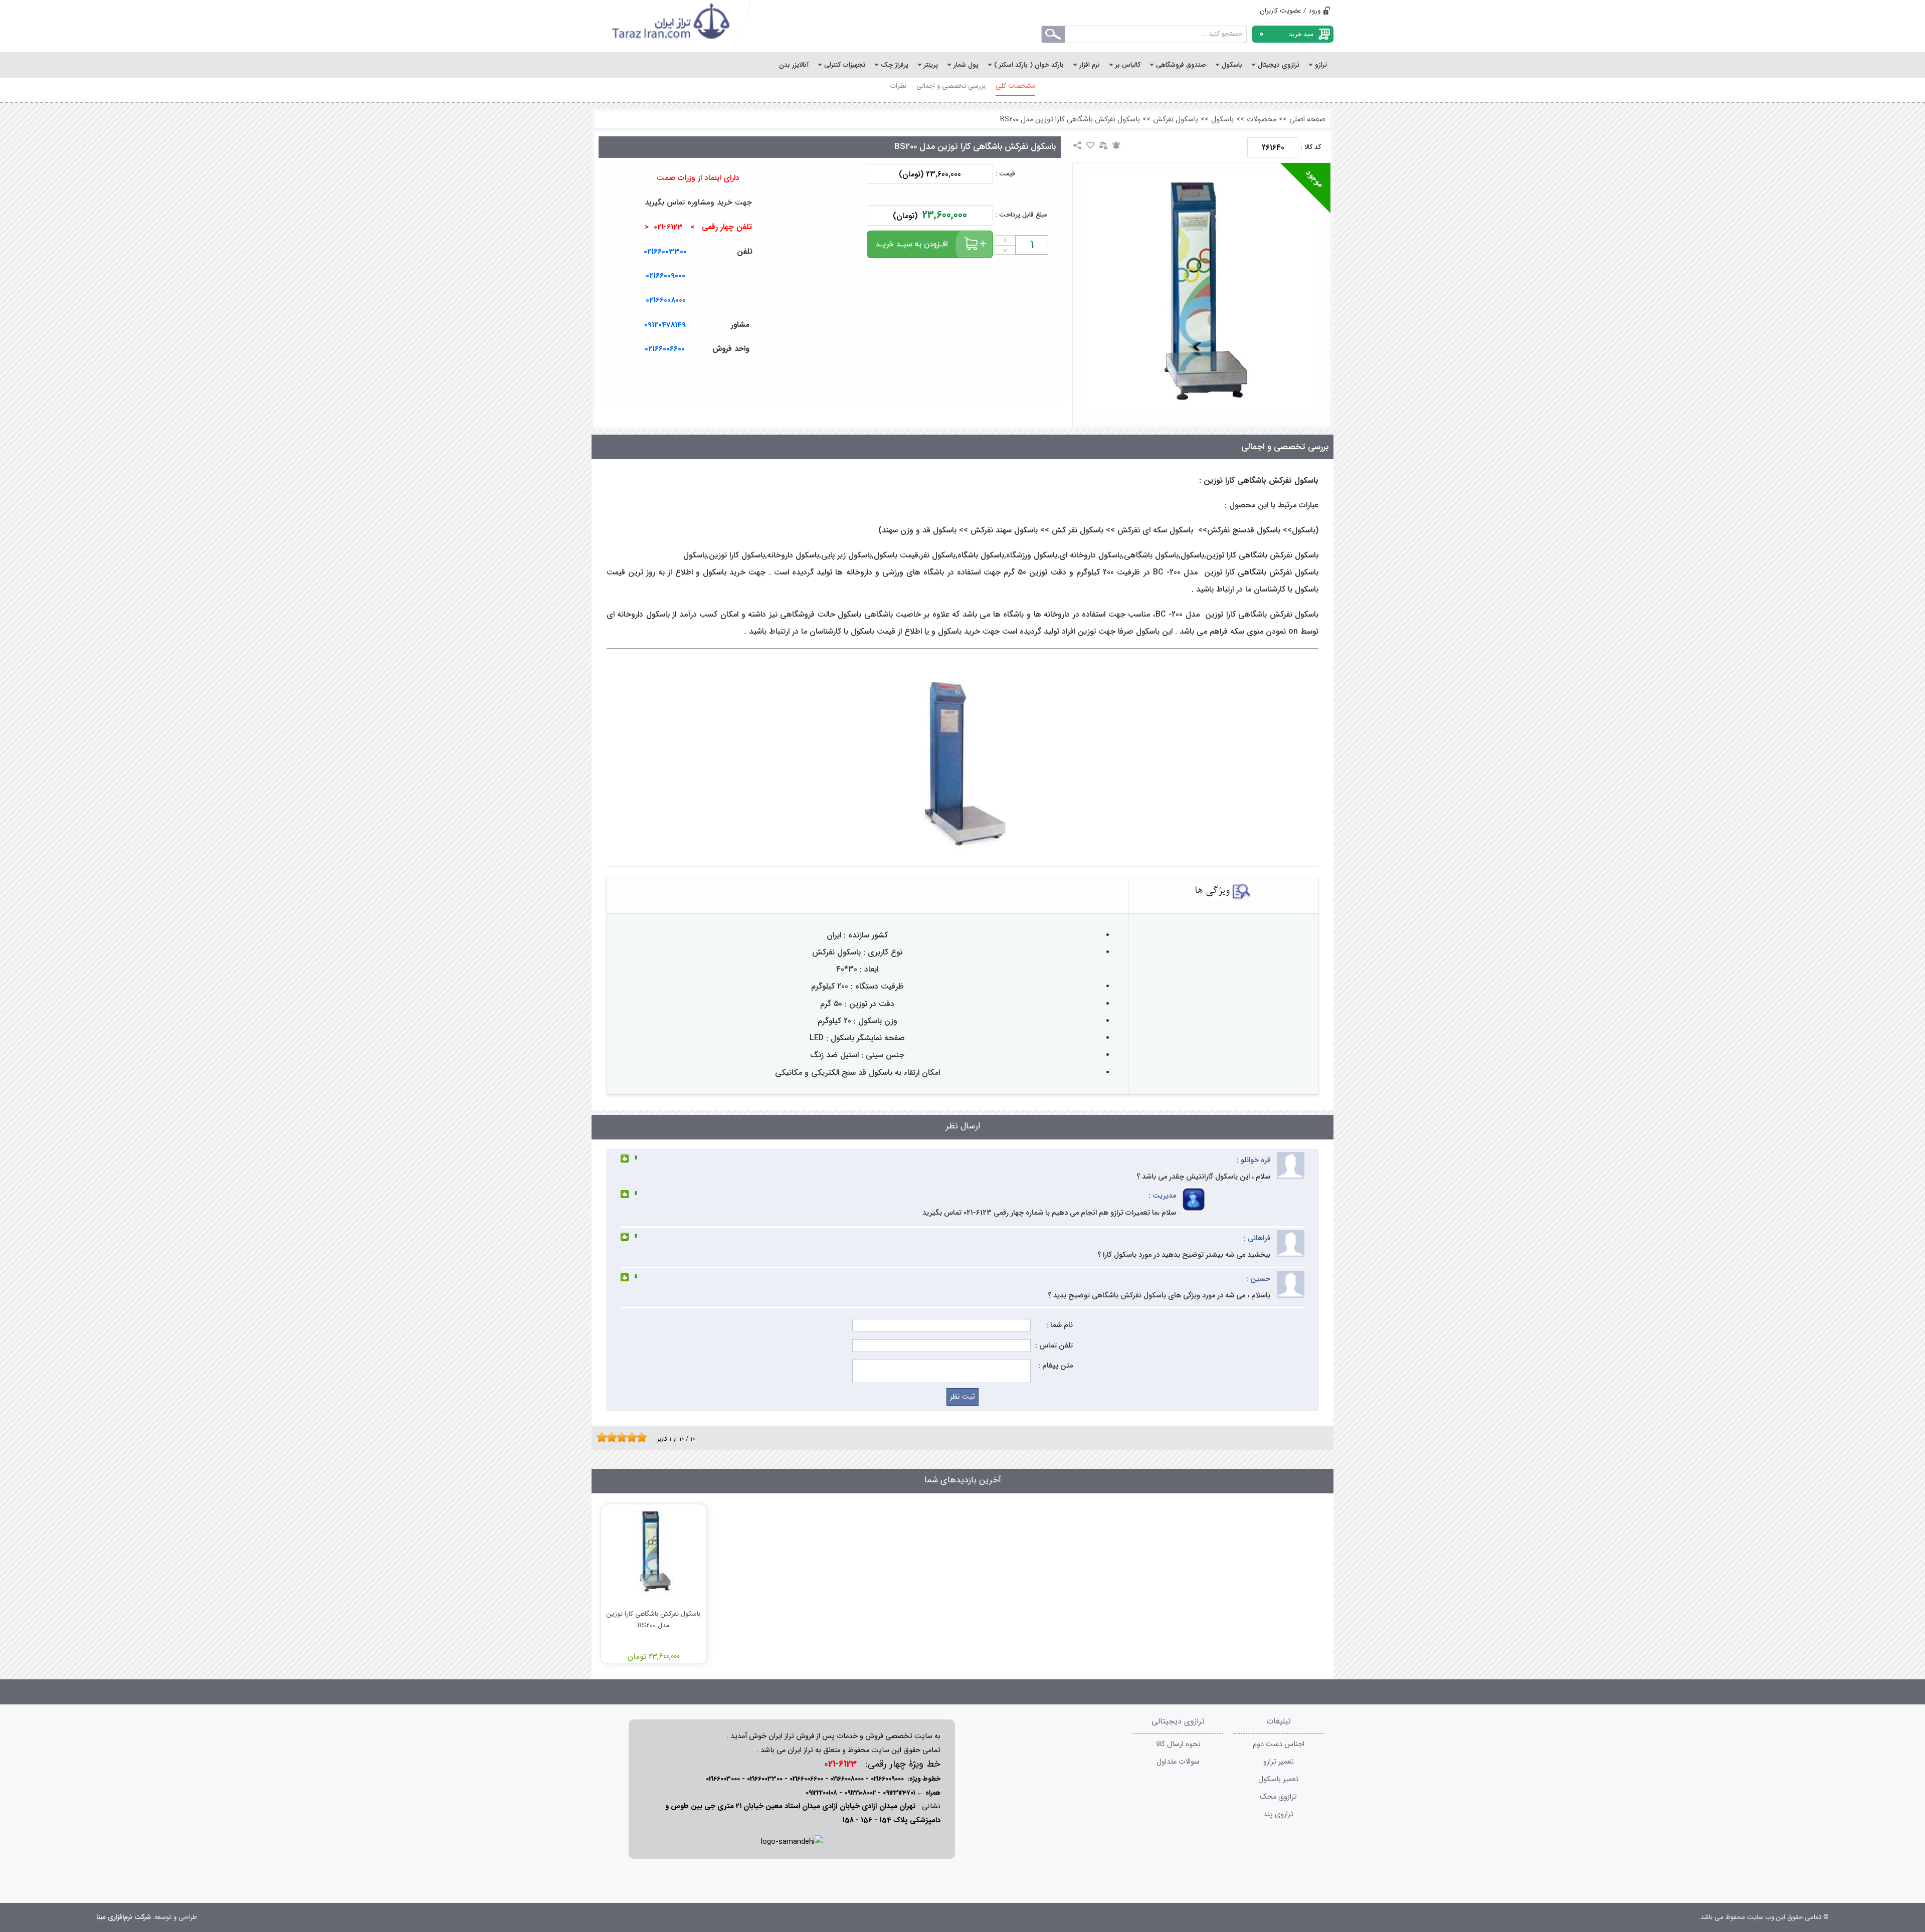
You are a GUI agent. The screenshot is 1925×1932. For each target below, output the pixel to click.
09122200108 (821, 1793)
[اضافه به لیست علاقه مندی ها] (1090, 145)
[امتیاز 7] (629, 1437)
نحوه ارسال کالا (1178, 1744)
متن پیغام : (1055, 1366)
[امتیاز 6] (624, 1437)
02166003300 (665, 252)
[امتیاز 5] (619, 1437)
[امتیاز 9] (639, 1437)
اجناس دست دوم (1279, 1744)
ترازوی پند (1278, 1814)
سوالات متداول (1178, 1762)
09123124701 (899, 1793)
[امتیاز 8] (634, 1437)
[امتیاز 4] (614, 1437)
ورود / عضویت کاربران (1290, 11)
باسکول (1222, 120)
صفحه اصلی (1307, 120)
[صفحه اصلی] (671, 26)
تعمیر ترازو (1279, 1762)
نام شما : (1060, 1325)
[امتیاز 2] (604, 1437)
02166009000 (665, 276)
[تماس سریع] (792, 373)
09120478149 (665, 325)
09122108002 (860, 1793)
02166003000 (723, 1779)
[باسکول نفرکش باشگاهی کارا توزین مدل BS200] (1201, 293)
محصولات (1262, 120)
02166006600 (806, 1779)
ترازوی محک (1278, 1797)
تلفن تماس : (1054, 1346)
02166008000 (666, 300)
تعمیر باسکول (1278, 1779)
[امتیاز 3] (609, 1437)
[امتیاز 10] (644, 1437)
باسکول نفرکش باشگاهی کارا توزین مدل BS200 (1070, 120)
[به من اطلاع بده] (1116, 145)
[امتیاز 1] (599, 1437)
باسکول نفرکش (1176, 120)
